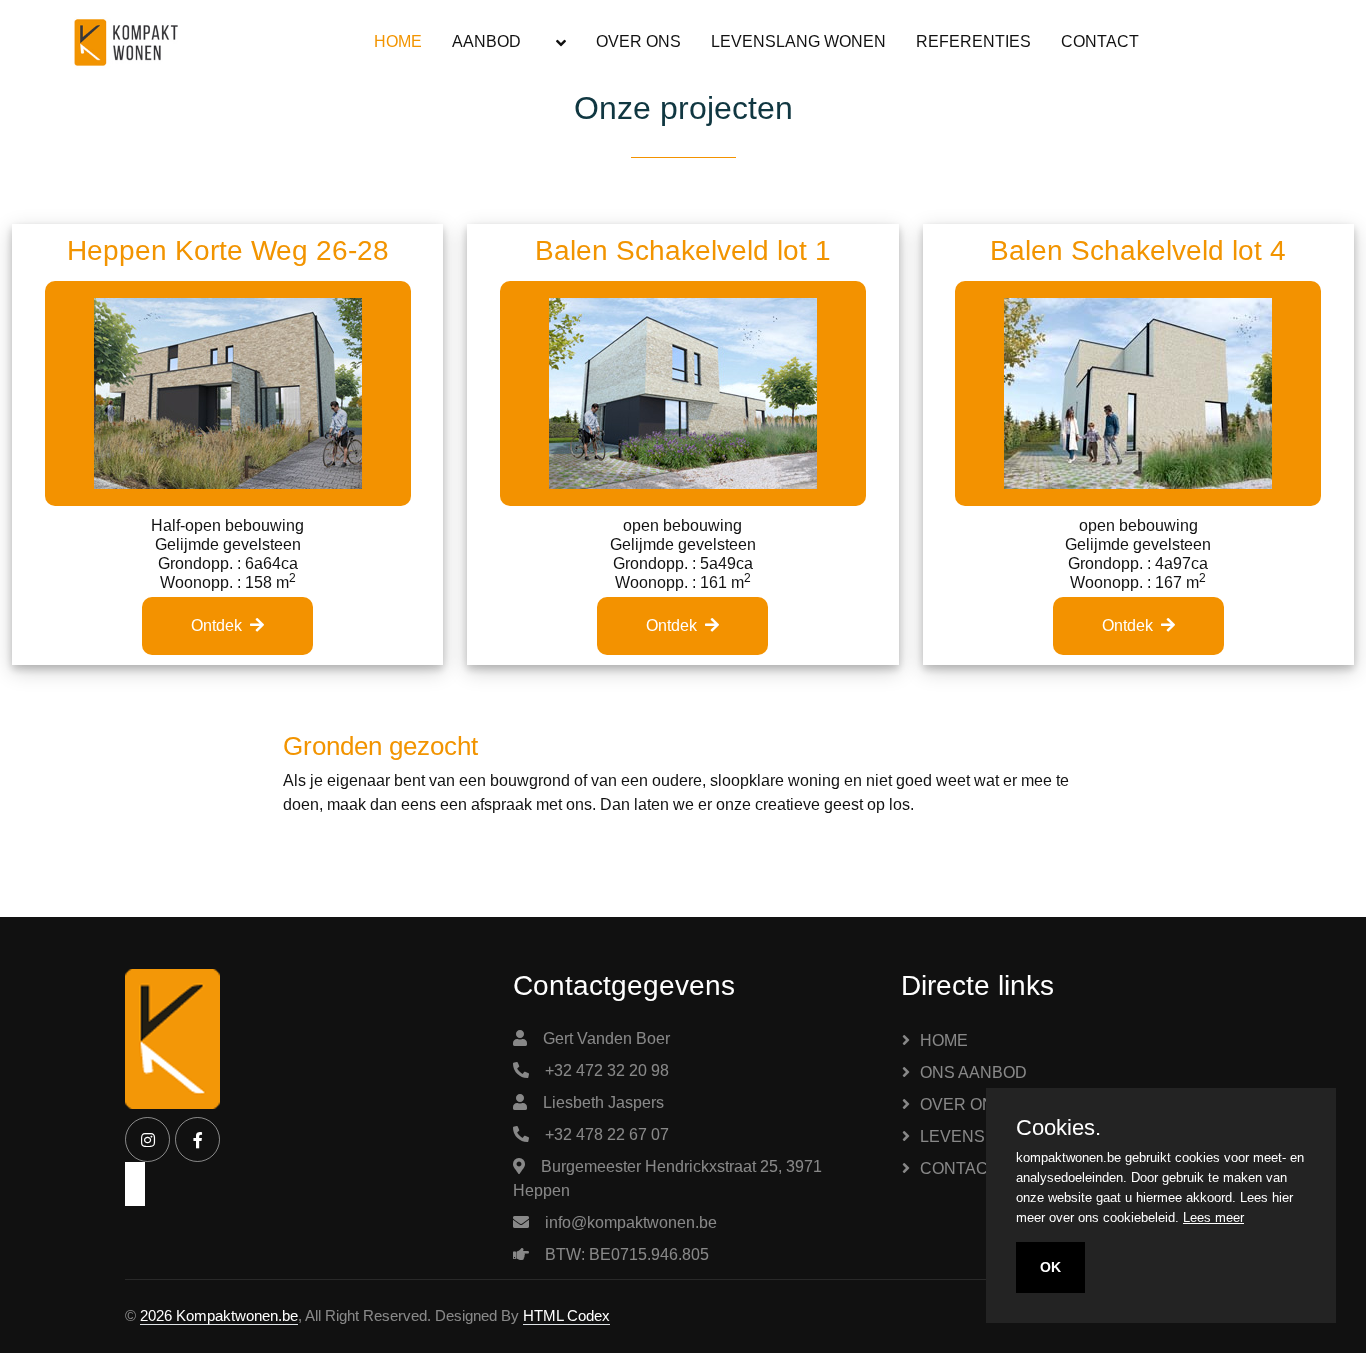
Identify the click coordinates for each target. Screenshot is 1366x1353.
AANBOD (486, 41)
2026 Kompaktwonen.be (219, 1315)
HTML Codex (566, 1315)
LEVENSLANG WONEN (798, 41)
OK (1050, 1267)
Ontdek (216, 625)
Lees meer (1213, 1217)
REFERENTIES (973, 41)
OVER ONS (638, 41)
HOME (398, 41)
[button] (558, 42)
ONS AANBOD (973, 1072)
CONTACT (1100, 41)
